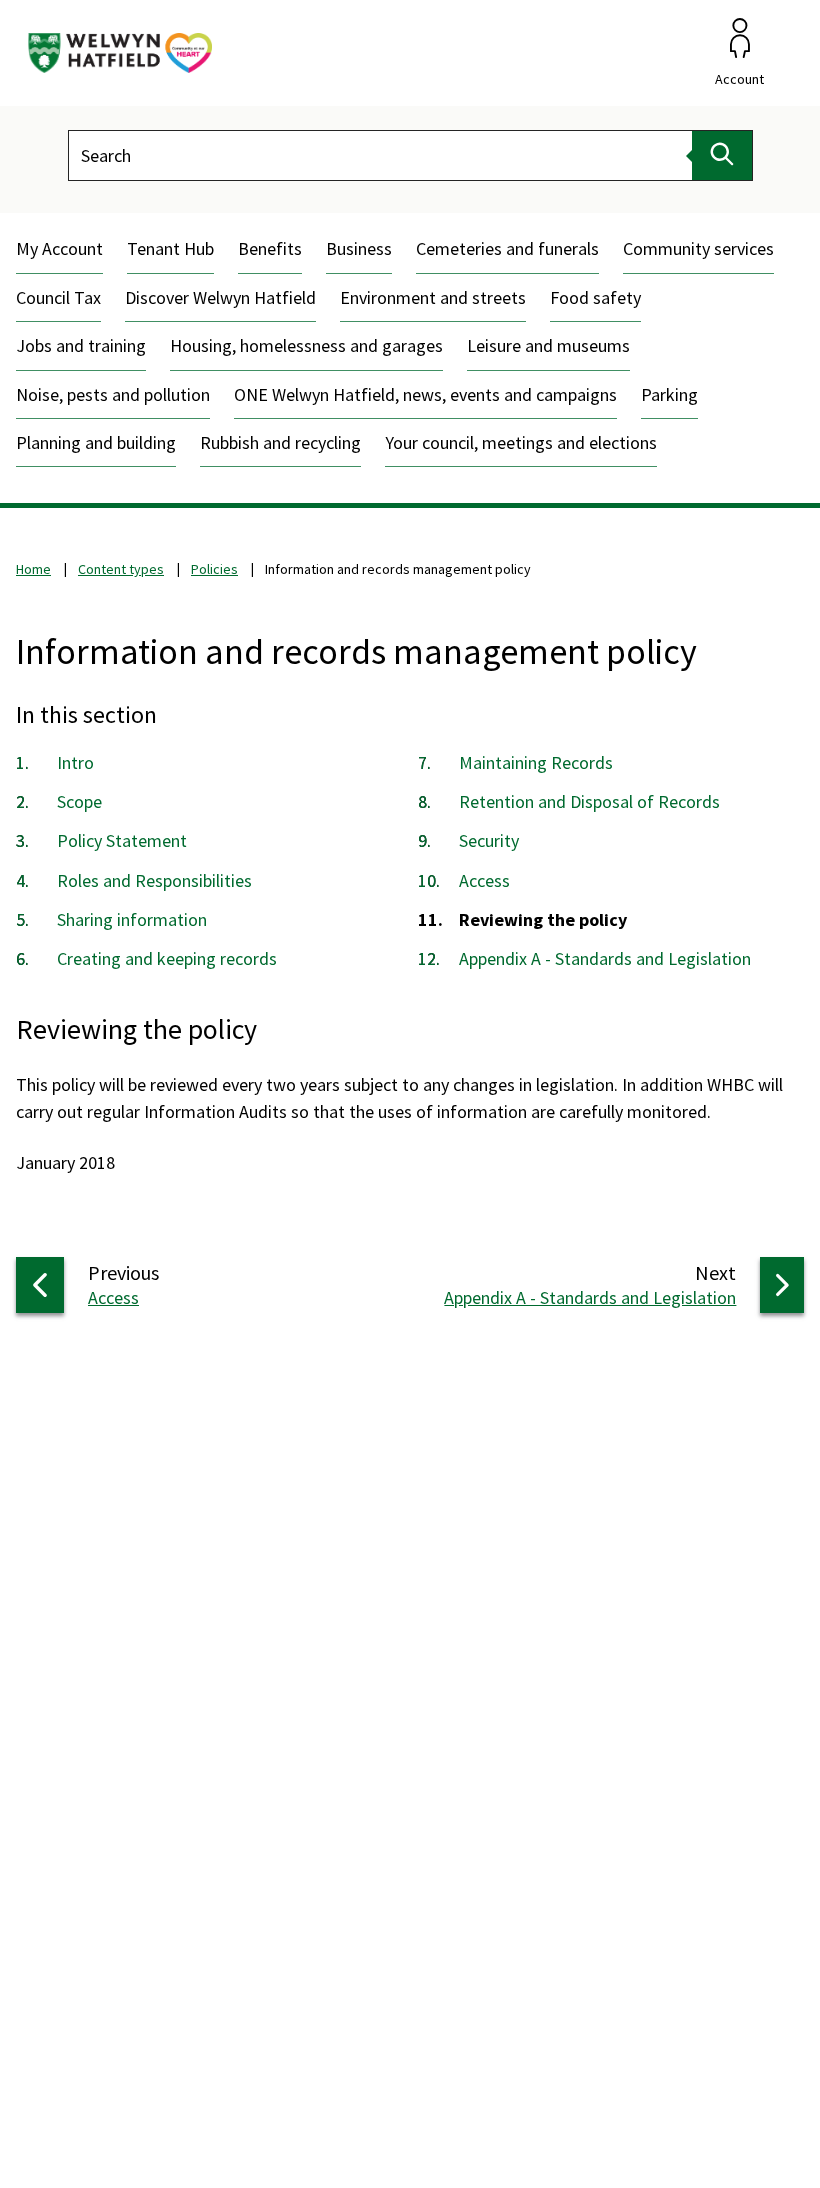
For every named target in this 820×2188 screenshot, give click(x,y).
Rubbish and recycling (280, 442)
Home (33, 569)
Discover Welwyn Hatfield (220, 297)
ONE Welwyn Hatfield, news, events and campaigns (425, 394)
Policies (214, 569)
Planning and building (96, 442)
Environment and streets (433, 297)
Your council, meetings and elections (521, 442)
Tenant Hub (170, 248)
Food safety (595, 297)
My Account (59, 248)
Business (359, 248)
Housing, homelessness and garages (306, 345)
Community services (698, 248)
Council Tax (58, 297)
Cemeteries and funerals (507, 248)
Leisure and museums (548, 345)
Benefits (270, 248)
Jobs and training (81, 345)
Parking (669, 394)
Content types (121, 569)
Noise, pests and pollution (113, 394)
